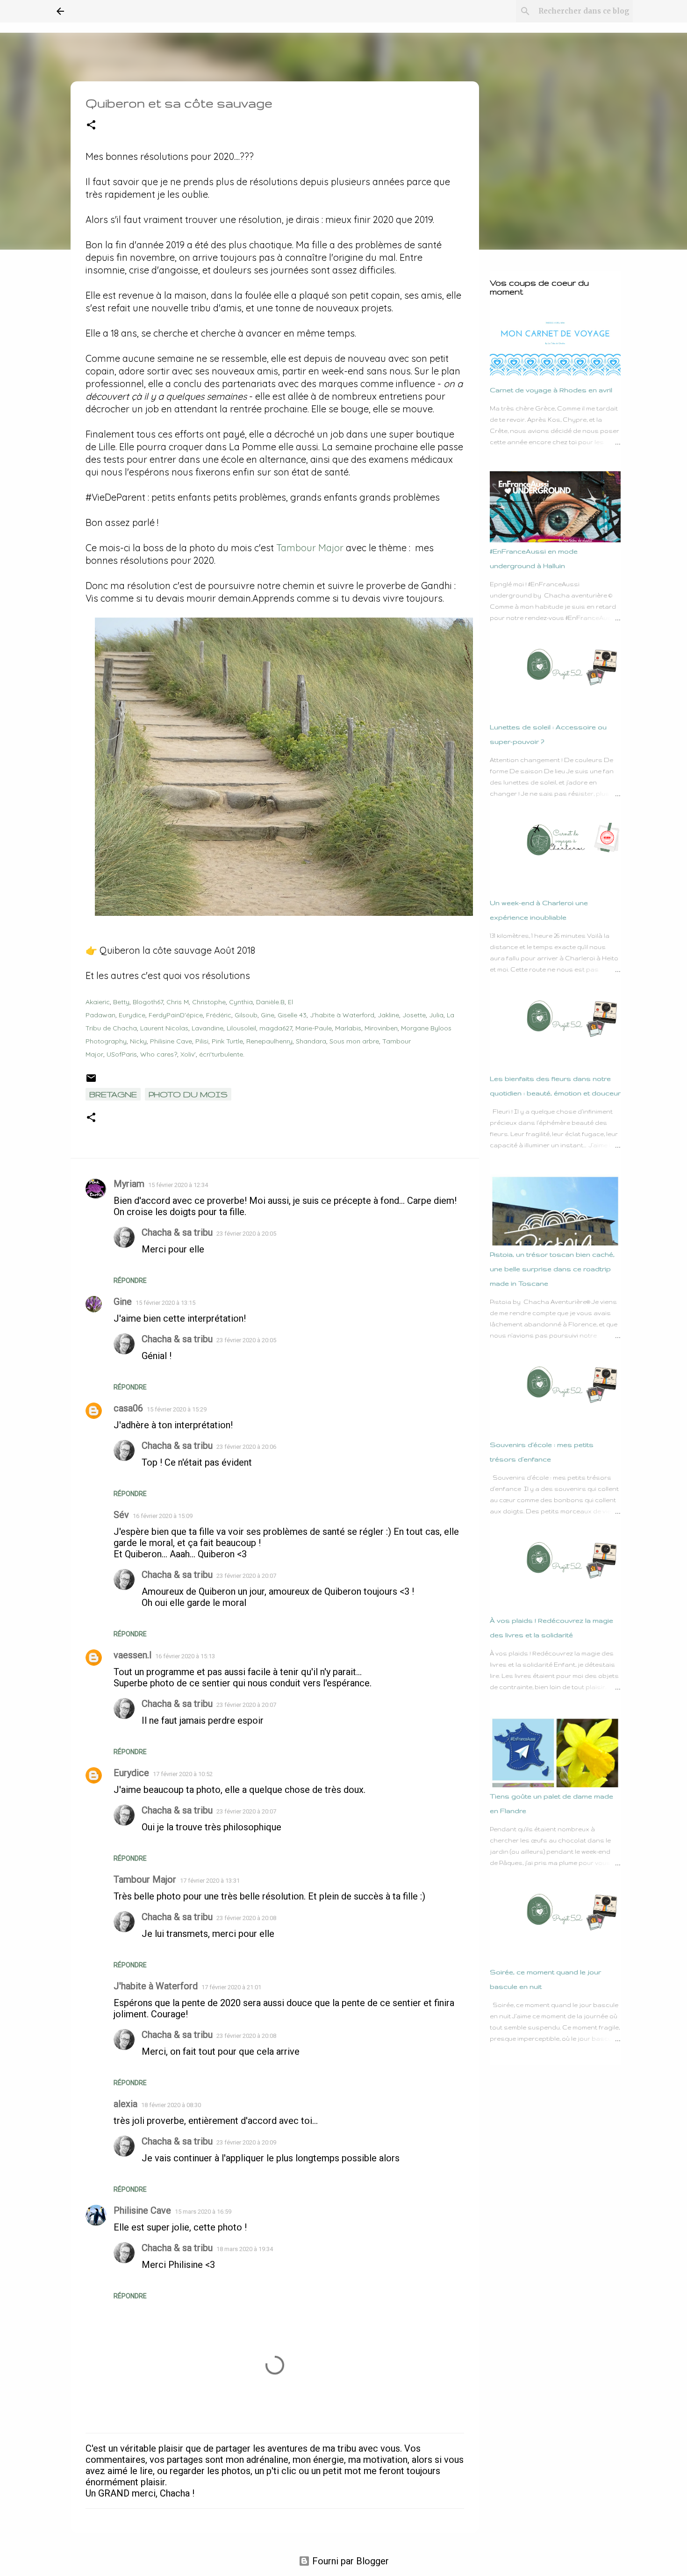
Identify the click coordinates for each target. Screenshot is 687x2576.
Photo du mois (188, 1094)
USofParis (122, 1054)
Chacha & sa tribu (177, 1232)
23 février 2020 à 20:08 (246, 1918)
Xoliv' (188, 1054)
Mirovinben (381, 1028)
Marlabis (348, 1028)
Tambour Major (310, 548)
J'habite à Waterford (342, 1015)
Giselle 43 (292, 1015)
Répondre (130, 1281)
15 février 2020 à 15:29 (177, 1409)
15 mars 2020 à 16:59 (203, 2212)
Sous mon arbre (354, 1041)
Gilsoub (246, 1015)
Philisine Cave (171, 1041)
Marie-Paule (314, 1028)
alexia (125, 2104)
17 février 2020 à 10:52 (183, 1774)
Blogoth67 (148, 1002)
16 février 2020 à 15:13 (185, 1656)
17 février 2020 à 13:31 (210, 1881)
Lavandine (208, 1028)
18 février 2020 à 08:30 (171, 2105)
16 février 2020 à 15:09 (163, 1516)
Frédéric (219, 1015)
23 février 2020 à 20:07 (246, 1576)
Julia (436, 1015)
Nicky (138, 1041)
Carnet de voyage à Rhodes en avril (551, 390)
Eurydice (132, 1015)
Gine (268, 1015)
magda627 (276, 1028)
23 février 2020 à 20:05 (246, 1234)
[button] (91, 126)
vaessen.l (132, 1655)
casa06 (128, 1408)
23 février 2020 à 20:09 (246, 2142)
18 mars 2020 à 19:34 (245, 2249)
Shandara (311, 1041)
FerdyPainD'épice (176, 1015)
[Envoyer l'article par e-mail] (91, 1081)
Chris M (178, 1002)
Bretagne (113, 1094)
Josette (414, 1015)
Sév (121, 1515)
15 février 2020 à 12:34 (178, 1185)
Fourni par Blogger (349, 2561)
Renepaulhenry (269, 1041)
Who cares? (159, 1054)
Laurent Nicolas (164, 1028)
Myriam (129, 1184)
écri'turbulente (221, 1054)
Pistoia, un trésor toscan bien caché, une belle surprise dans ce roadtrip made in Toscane (552, 1269)
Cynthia (241, 1002)
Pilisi (202, 1041)
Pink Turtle (227, 1041)
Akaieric (98, 1002)
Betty (121, 1002)
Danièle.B (270, 1002)
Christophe (209, 1002)
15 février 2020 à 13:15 (165, 1303)
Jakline (388, 1015)
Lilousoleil (241, 1028)
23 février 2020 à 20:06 (246, 1447)
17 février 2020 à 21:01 (231, 1987)
